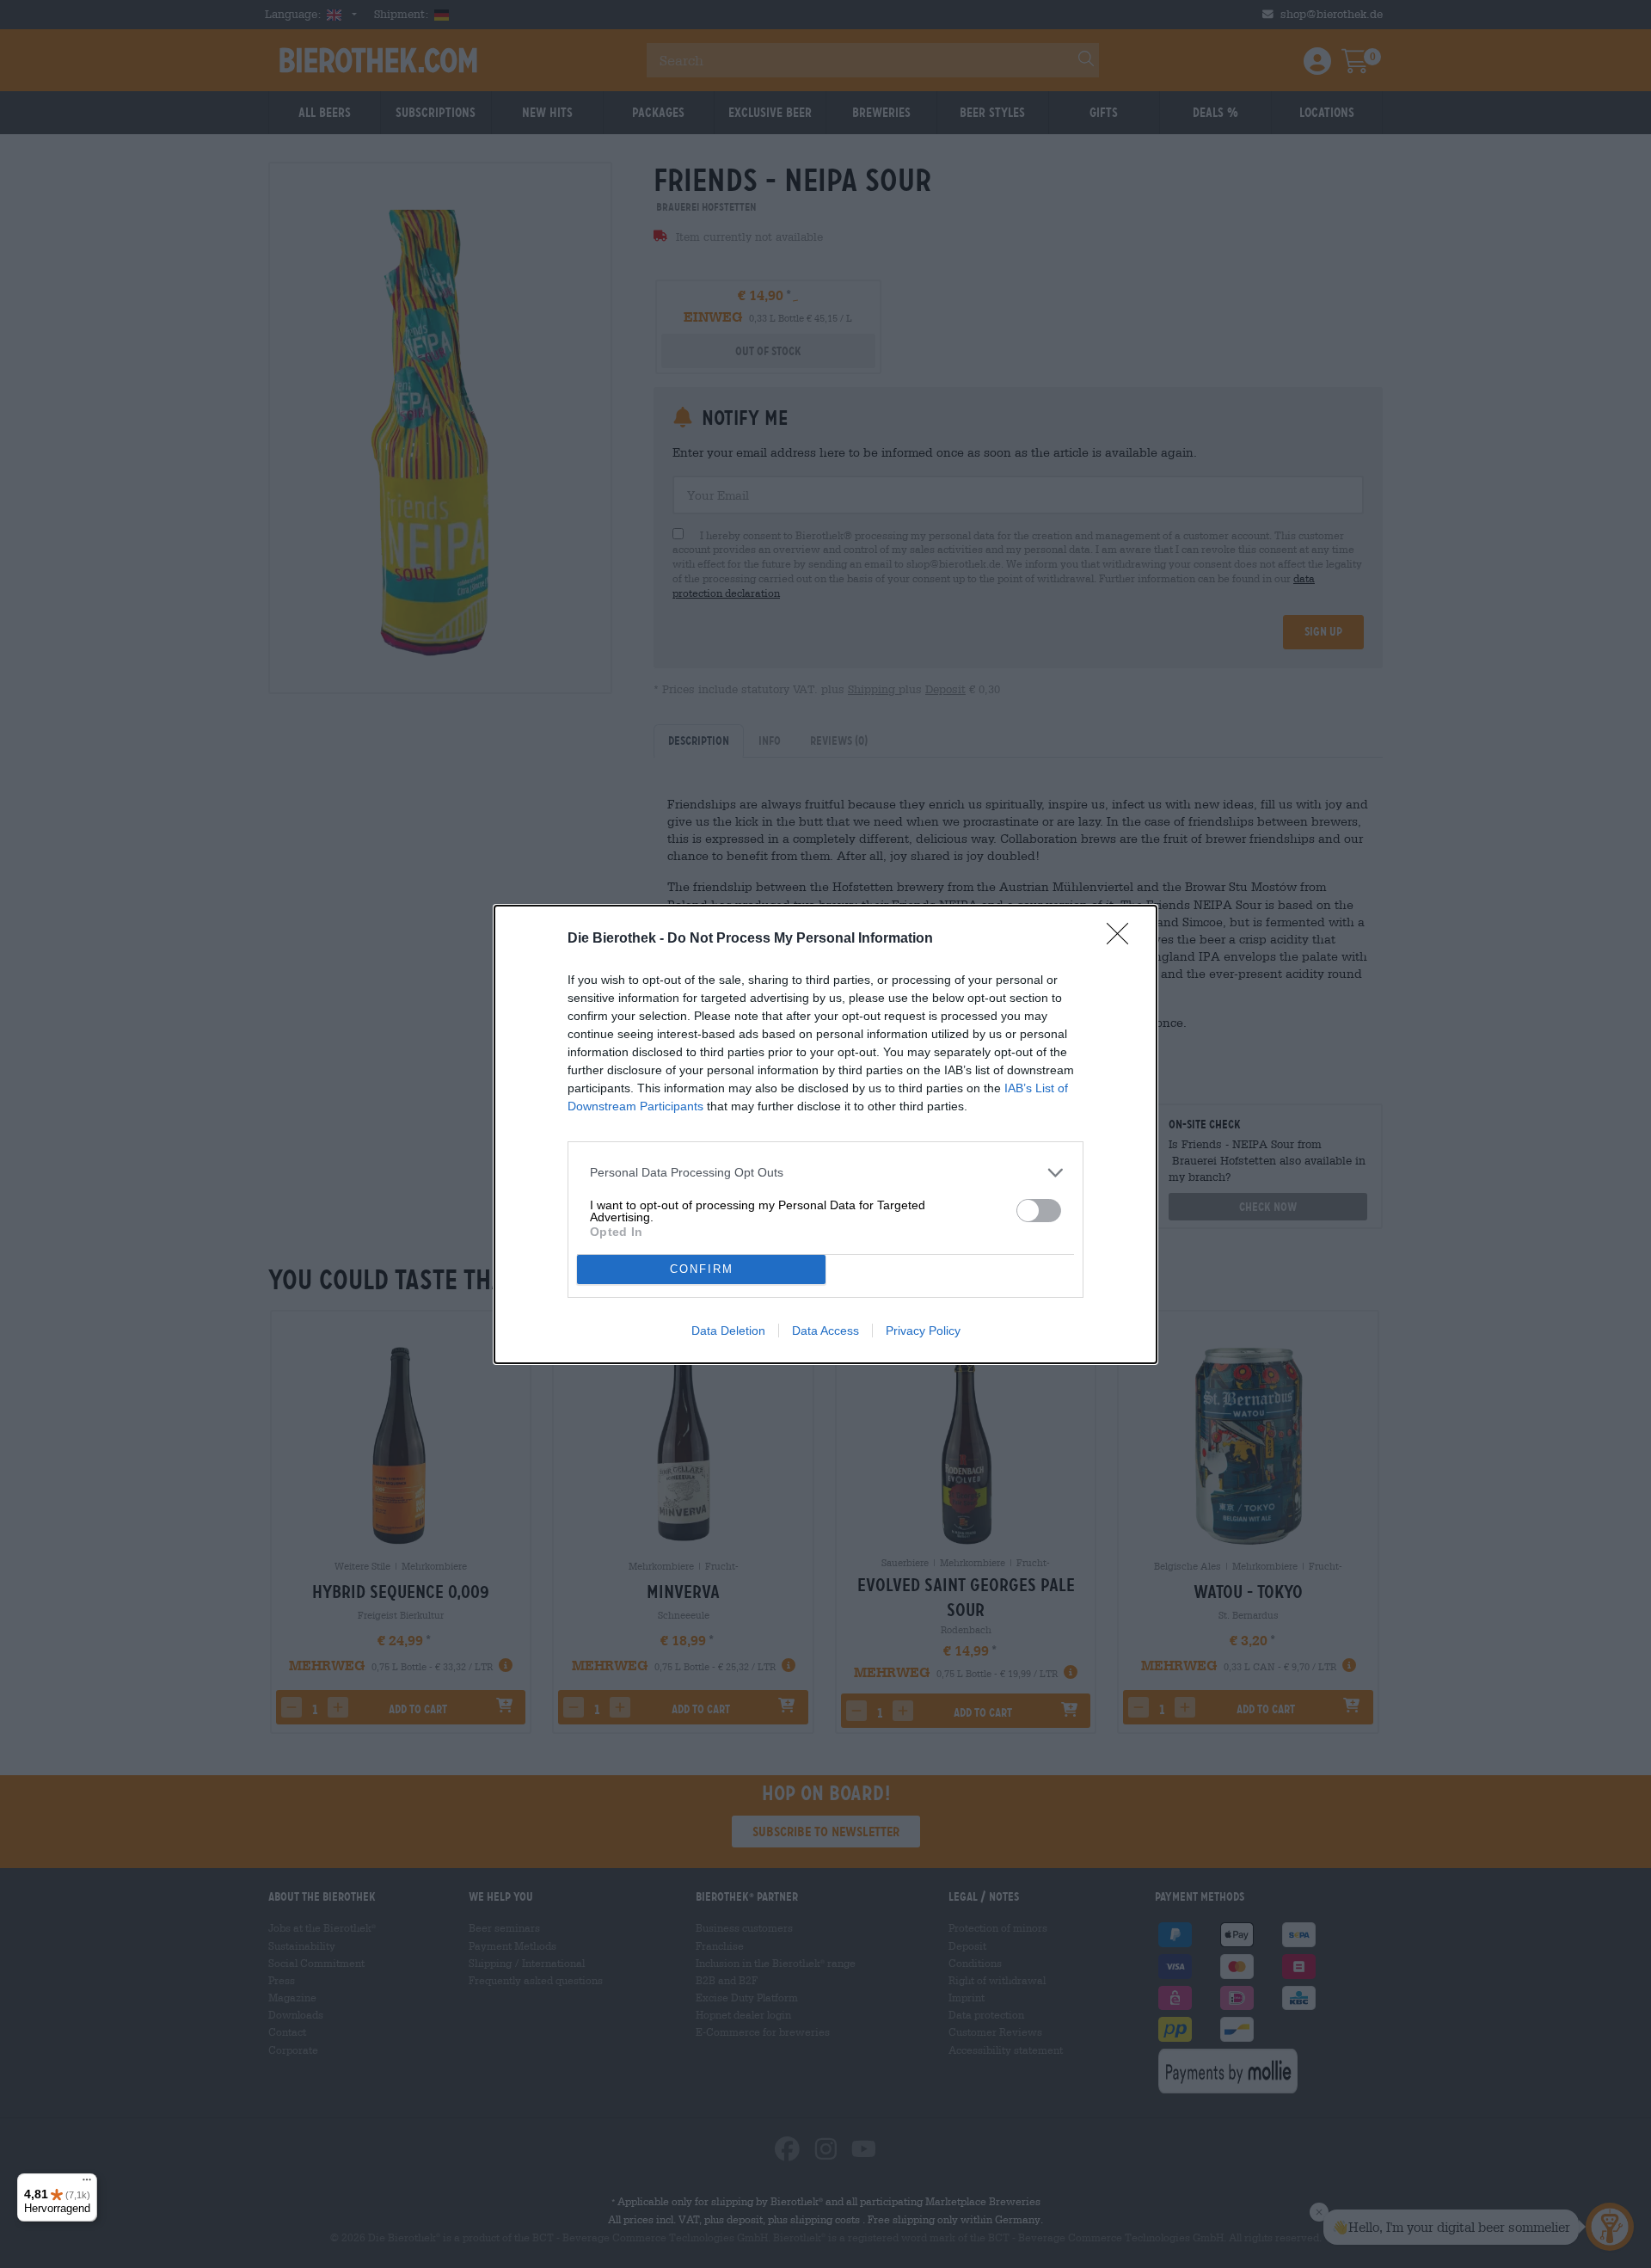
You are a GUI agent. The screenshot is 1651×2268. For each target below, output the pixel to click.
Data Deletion (728, 1331)
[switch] (1039, 1211)
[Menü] (87, 2184)
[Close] (1123, 939)
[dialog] (825, 1134)
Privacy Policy (923, 1331)
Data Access (825, 1331)
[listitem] (825, 1173)
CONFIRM (702, 1269)
